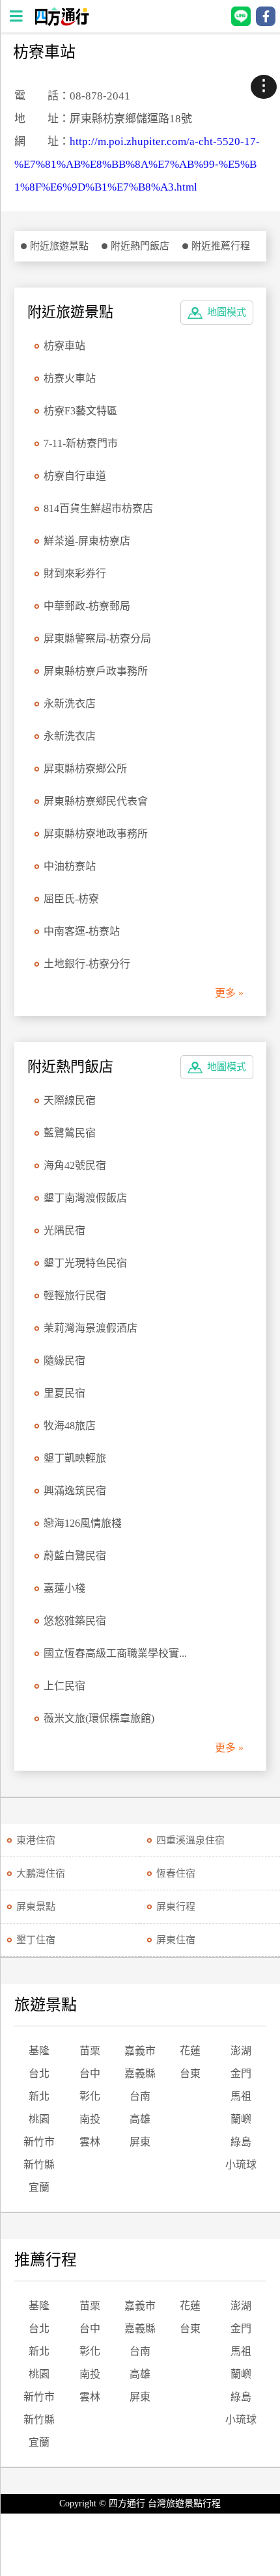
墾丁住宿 (36, 1940)
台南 (140, 2096)
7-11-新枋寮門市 (81, 443)
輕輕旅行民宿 (75, 1295)
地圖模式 (227, 312)
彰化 (90, 2096)
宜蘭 (39, 2187)
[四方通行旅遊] (62, 22)
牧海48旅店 (70, 1426)
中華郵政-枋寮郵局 (87, 606)
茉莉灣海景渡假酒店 (91, 1328)
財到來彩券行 (75, 573)
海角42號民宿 (75, 1165)
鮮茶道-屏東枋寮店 (87, 541)
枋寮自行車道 (75, 476)
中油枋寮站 (70, 866)
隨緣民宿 (64, 1361)
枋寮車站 (64, 346)
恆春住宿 (176, 1873)
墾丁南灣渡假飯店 (85, 1198)
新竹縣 (39, 2165)
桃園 (39, 2119)
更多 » (229, 993)
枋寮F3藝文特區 (80, 411)
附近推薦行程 (221, 246)
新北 (39, 2096)
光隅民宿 (64, 1230)
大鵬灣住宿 (41, 1873)
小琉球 (241, 2165)
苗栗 (90, 2051)
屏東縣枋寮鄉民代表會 (96, 801)
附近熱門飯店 (140, 246)
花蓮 (190, 2051)
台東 (190, 2073)
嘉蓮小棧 (64, 1588)
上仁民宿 (64, 1686)
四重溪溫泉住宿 (190, 1840)
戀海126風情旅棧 (83, 1523)
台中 (90, 2073)
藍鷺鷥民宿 (70, 1133)
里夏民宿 (64, 1393)
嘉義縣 (140, 2073)
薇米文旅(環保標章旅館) (99, 1718)
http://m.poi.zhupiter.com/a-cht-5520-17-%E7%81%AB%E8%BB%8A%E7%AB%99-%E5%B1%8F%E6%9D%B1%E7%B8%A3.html (137, 164)
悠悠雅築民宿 (75, 1621)
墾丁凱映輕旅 (75, 1458)
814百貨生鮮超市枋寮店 (98, 508)
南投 (90, 2119)
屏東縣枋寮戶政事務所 (96, 671)
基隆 (39, 2051)
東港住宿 (36, 1840)
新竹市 (39, 2142)
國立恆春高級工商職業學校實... (115, 1653)
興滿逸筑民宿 (75, 1491)
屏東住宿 (176, 1940)
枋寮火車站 (70, 378)
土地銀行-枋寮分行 (87, 964)
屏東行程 (176, 1907)
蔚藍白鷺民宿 (75, 1556)
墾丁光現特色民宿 (85, 1263)
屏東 (140, 2142)
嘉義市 (140, 2051)
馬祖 (241, 2096)
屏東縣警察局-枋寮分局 (97, 638)
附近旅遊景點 (59, 246)
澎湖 (241, 2051)
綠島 (241, 2142)
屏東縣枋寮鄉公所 (85, 769)
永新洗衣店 (70, 704)
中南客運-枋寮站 (82, 931)
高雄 (140, 2119)
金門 (241, 2073)
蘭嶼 (241, 2119)
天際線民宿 (70, 1100)
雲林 (90, 2142)
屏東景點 (36, 1907)
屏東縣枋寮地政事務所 (96, 834)
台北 (39, 2073)
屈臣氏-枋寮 (71, 899)
